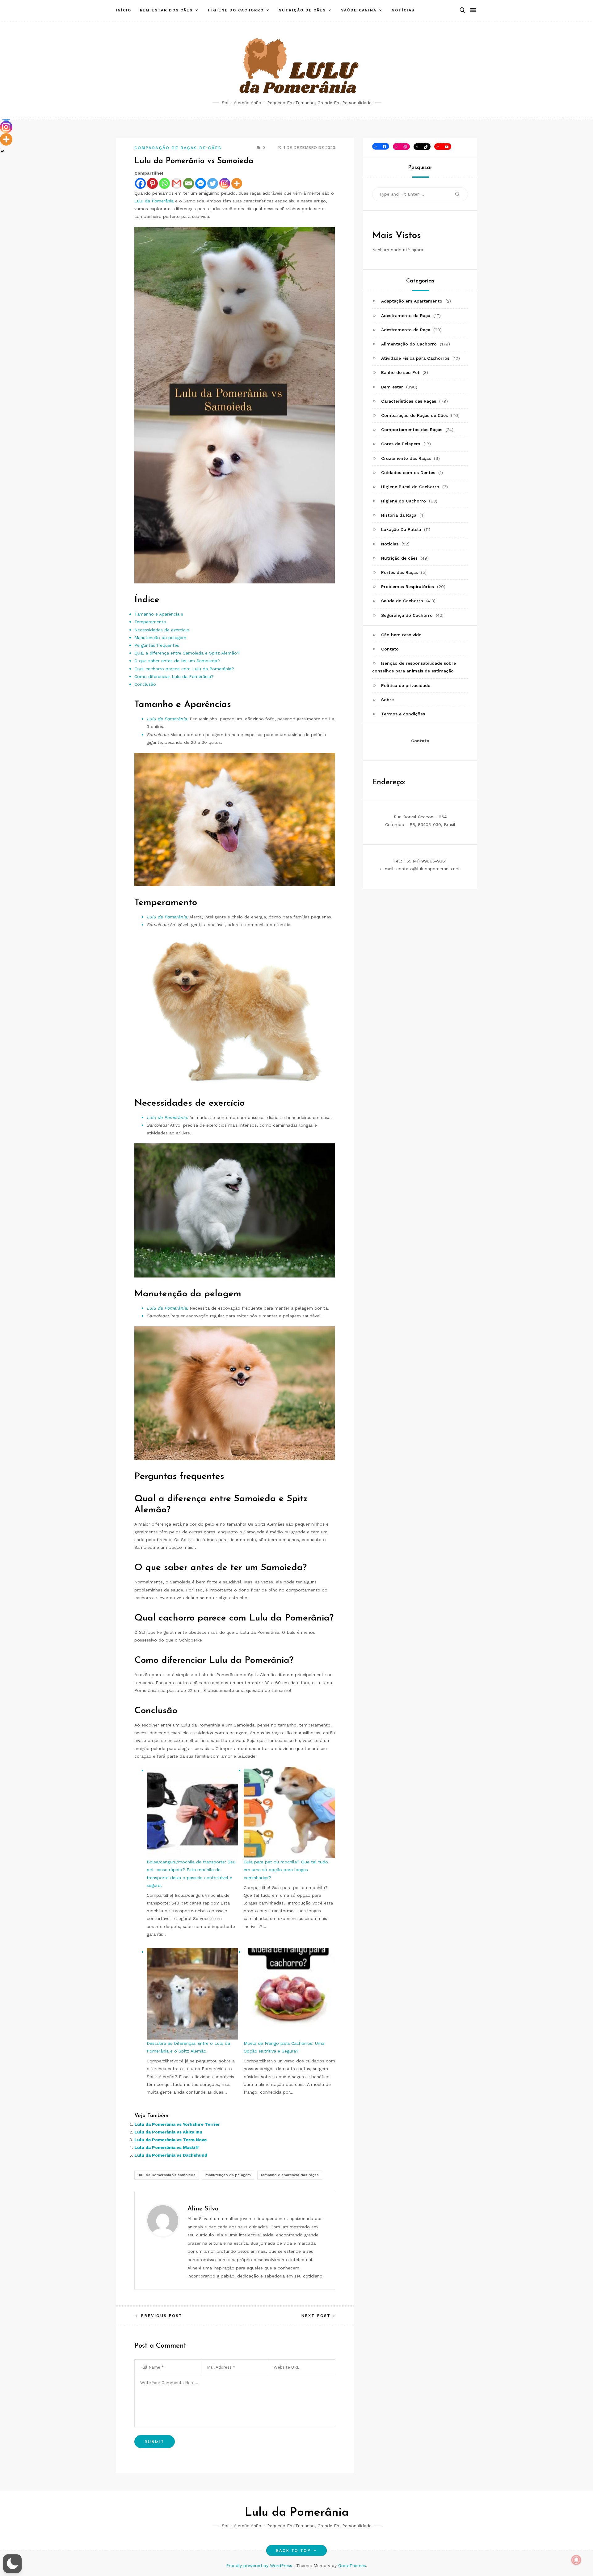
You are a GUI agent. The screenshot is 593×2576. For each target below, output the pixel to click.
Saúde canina (359, 10)
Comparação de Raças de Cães (178, 148)
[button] (462, 10)
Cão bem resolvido (401, 635)
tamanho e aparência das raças (290, 2175)
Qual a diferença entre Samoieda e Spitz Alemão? (187, 653)
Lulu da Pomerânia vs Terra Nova (170, 2140)
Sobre (387, 700)
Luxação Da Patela (401, 530)
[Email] (189, 183)
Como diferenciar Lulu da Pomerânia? (174, 676)
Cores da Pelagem (401, 444)
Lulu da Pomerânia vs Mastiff (167, 2147)
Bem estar (392, 387)
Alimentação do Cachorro (409, 344)
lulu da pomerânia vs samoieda (167, 2175)
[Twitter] (213, 183)
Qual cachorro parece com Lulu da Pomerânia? (184, 669)
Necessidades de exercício (162, 630)
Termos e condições (403, 714)
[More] (237, 183)
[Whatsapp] (164, 183)
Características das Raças (409, 401)
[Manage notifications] (576, 2560)
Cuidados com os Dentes (408, 472)
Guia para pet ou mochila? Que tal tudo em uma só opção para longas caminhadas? (286, 1870)
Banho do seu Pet (400, 373)
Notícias (403, 10)
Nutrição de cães (302, 10)
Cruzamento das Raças (406, 458)
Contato (390, 649)
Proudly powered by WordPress (260, 2565)
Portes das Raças (400, 572)
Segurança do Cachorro (407, 615)
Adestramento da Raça (406, 316)
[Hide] (2, 151)
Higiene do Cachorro (236, 10)
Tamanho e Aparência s (159, 614)
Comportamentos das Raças (412, 430)
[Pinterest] (152, 183)
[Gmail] (177, 183)
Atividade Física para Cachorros (415, 358)
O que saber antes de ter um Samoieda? (177, 661)
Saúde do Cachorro (402, 601)
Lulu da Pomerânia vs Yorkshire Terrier (177, 2124)
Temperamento (150, 622)
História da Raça (399, 515)
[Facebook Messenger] (201, 183)
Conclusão (145, 684)
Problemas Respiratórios (408, 587)
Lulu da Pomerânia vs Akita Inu (168, 2132)
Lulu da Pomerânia (154, 201)
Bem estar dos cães (166, 10)
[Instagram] (225, 183)
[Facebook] (140, 183)
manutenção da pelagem (228, 2175)
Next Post (316, 2316)
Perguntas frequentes (157, 645)
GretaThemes (352, 2565)
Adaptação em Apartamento (412, 301)
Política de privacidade (406, 685)
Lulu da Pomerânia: (167, 719)
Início (124, 10)
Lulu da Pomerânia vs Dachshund (171, 2155)
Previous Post (162, 2316)
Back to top (293, 2551)
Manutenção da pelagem (160, 638)
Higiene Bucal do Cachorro (410, 487)
